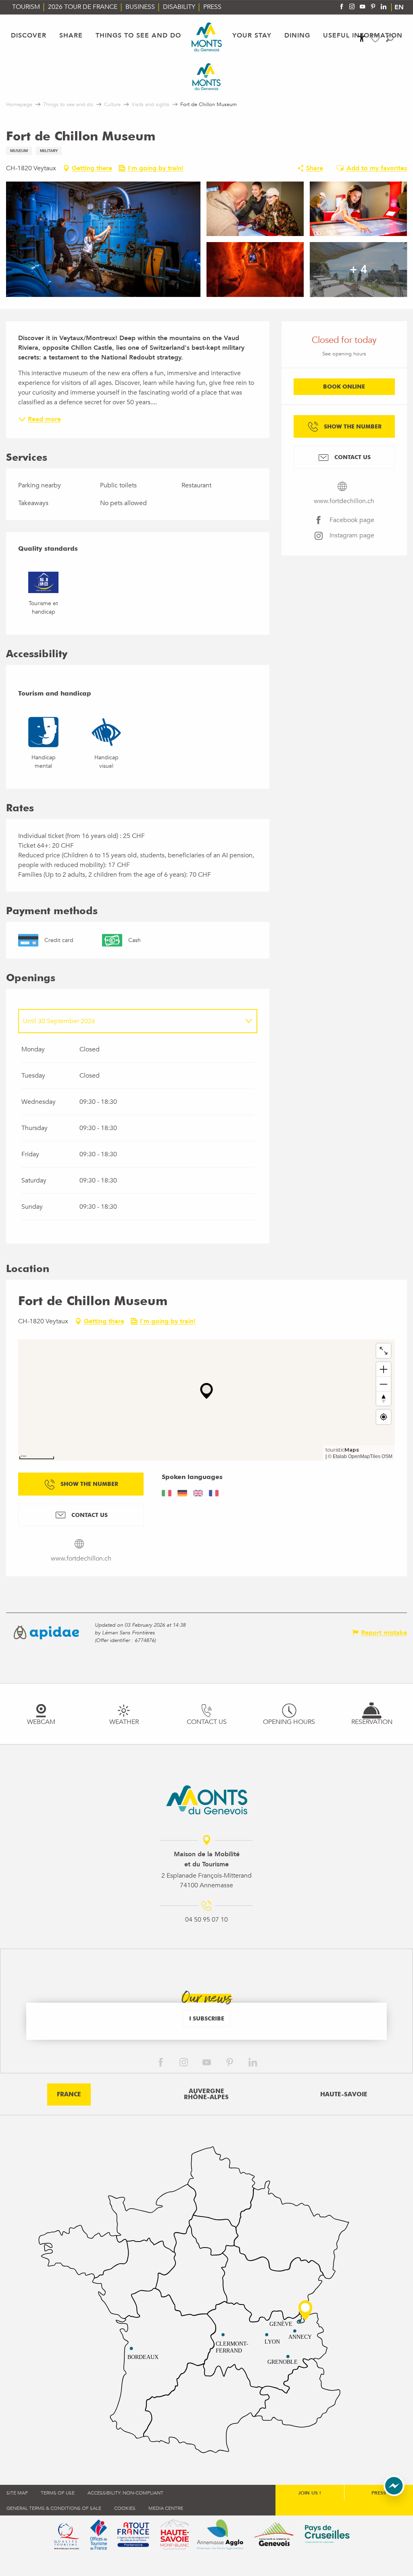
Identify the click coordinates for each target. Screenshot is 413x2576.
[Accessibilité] (362, 38)
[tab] (130, 1021)
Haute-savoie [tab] (344, 2094)
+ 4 (359, 270)
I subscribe (207, 2018)
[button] (390, 38)
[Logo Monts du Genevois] (207, 1800)
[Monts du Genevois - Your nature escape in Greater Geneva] (207, 37)
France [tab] (69, 2094)
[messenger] (394, 2494)
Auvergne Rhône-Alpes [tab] (206, 2094)
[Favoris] (376, 39)
